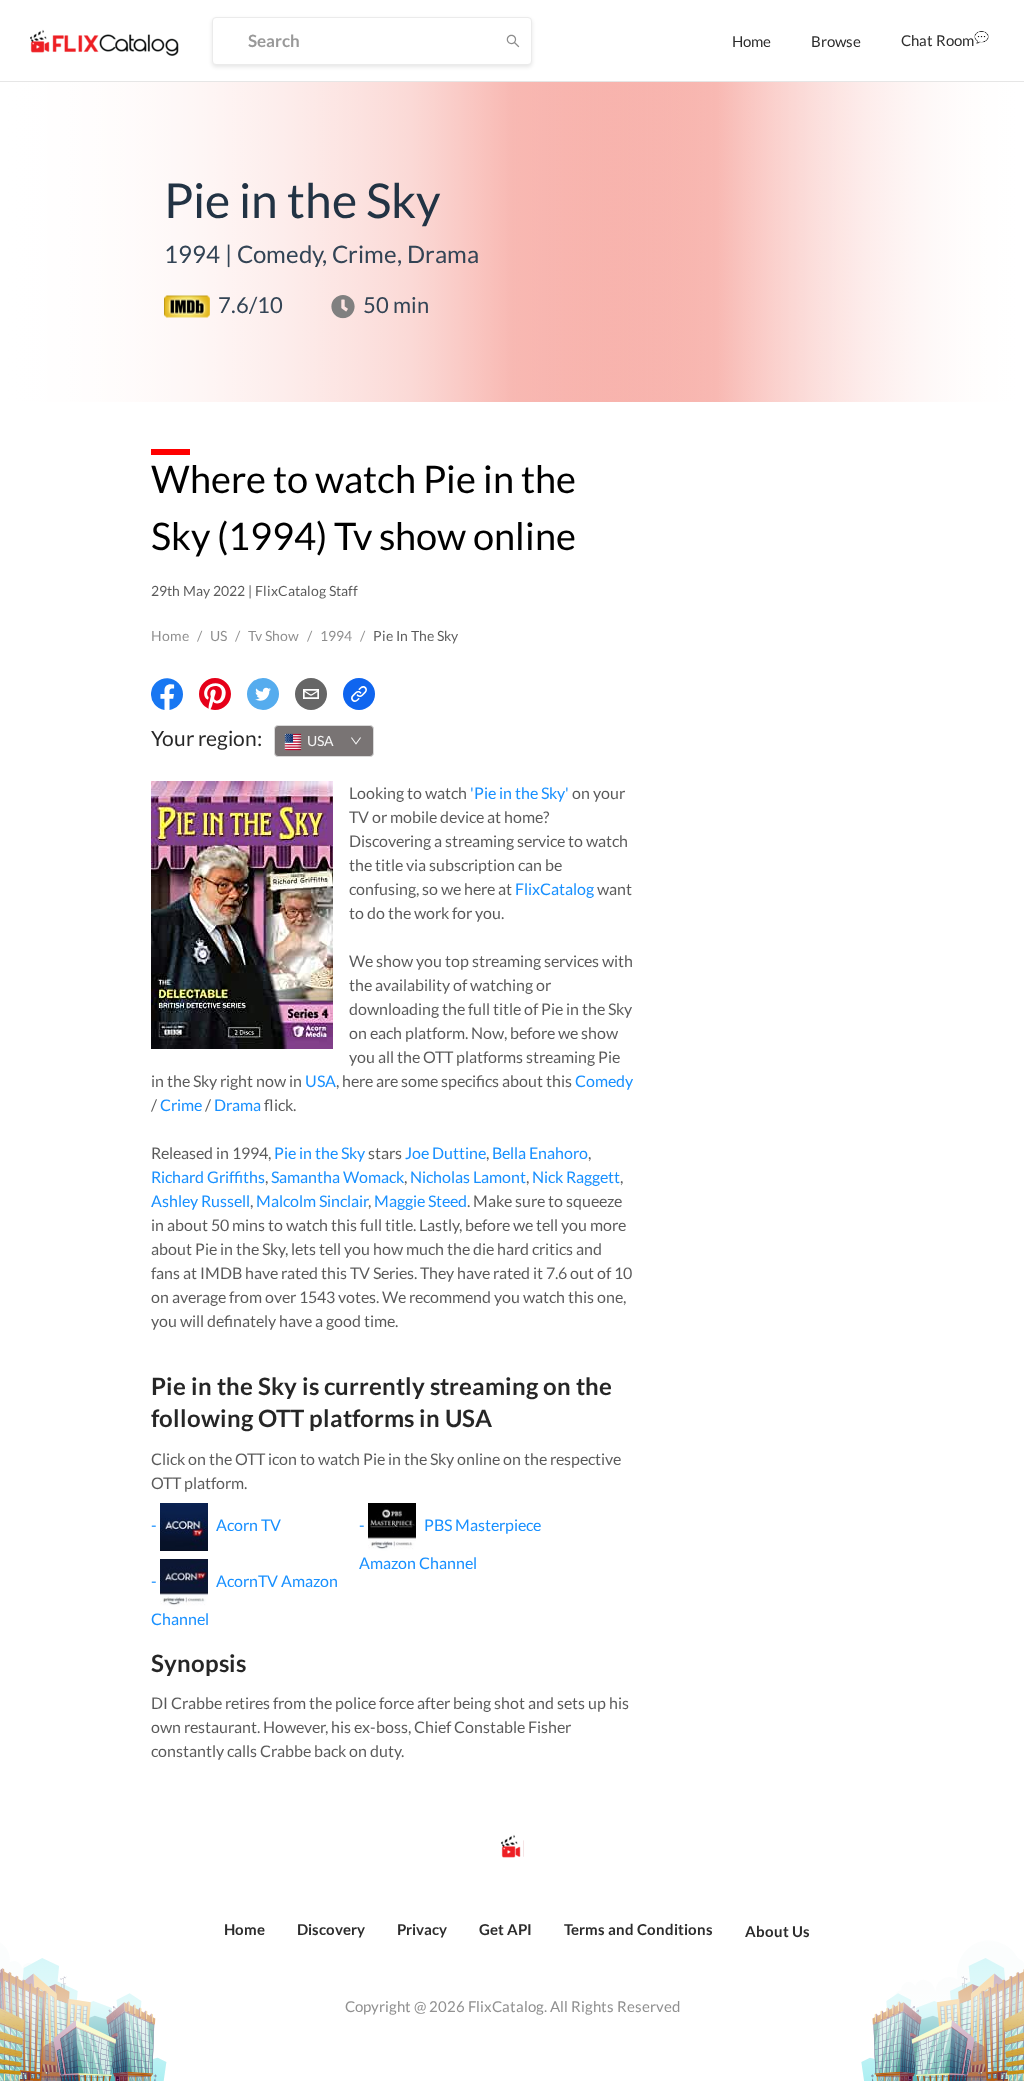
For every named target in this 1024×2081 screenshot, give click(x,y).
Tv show (273, 635)
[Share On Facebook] (167, 694)
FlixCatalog (554, 888)
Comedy (604, 1080)
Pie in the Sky (319, 1152)
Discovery (331, 1929)
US (218, 635)
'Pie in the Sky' (519, 792)
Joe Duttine (445, 1152)
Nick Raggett (576, 1176)
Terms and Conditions (638, 1929)
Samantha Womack (337, 1176)
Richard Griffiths (208, 1176)
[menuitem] (751, 41)
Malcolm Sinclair (312, 1200)
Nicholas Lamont (468, 1176)
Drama (237, 1104)
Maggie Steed (420, 1200)
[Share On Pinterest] (215, 694)
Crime (181, 1104)
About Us (777, 1931)
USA (320, 1080)
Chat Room (937, 40)
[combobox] (324, 741)
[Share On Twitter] (263, 694)
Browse (836, 41)
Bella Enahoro (540, 1152)
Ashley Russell (200, 1200)
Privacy (422, 1929)
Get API (505, 1929)
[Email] (311, 694)
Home (751, 41)
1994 (336, 635)
